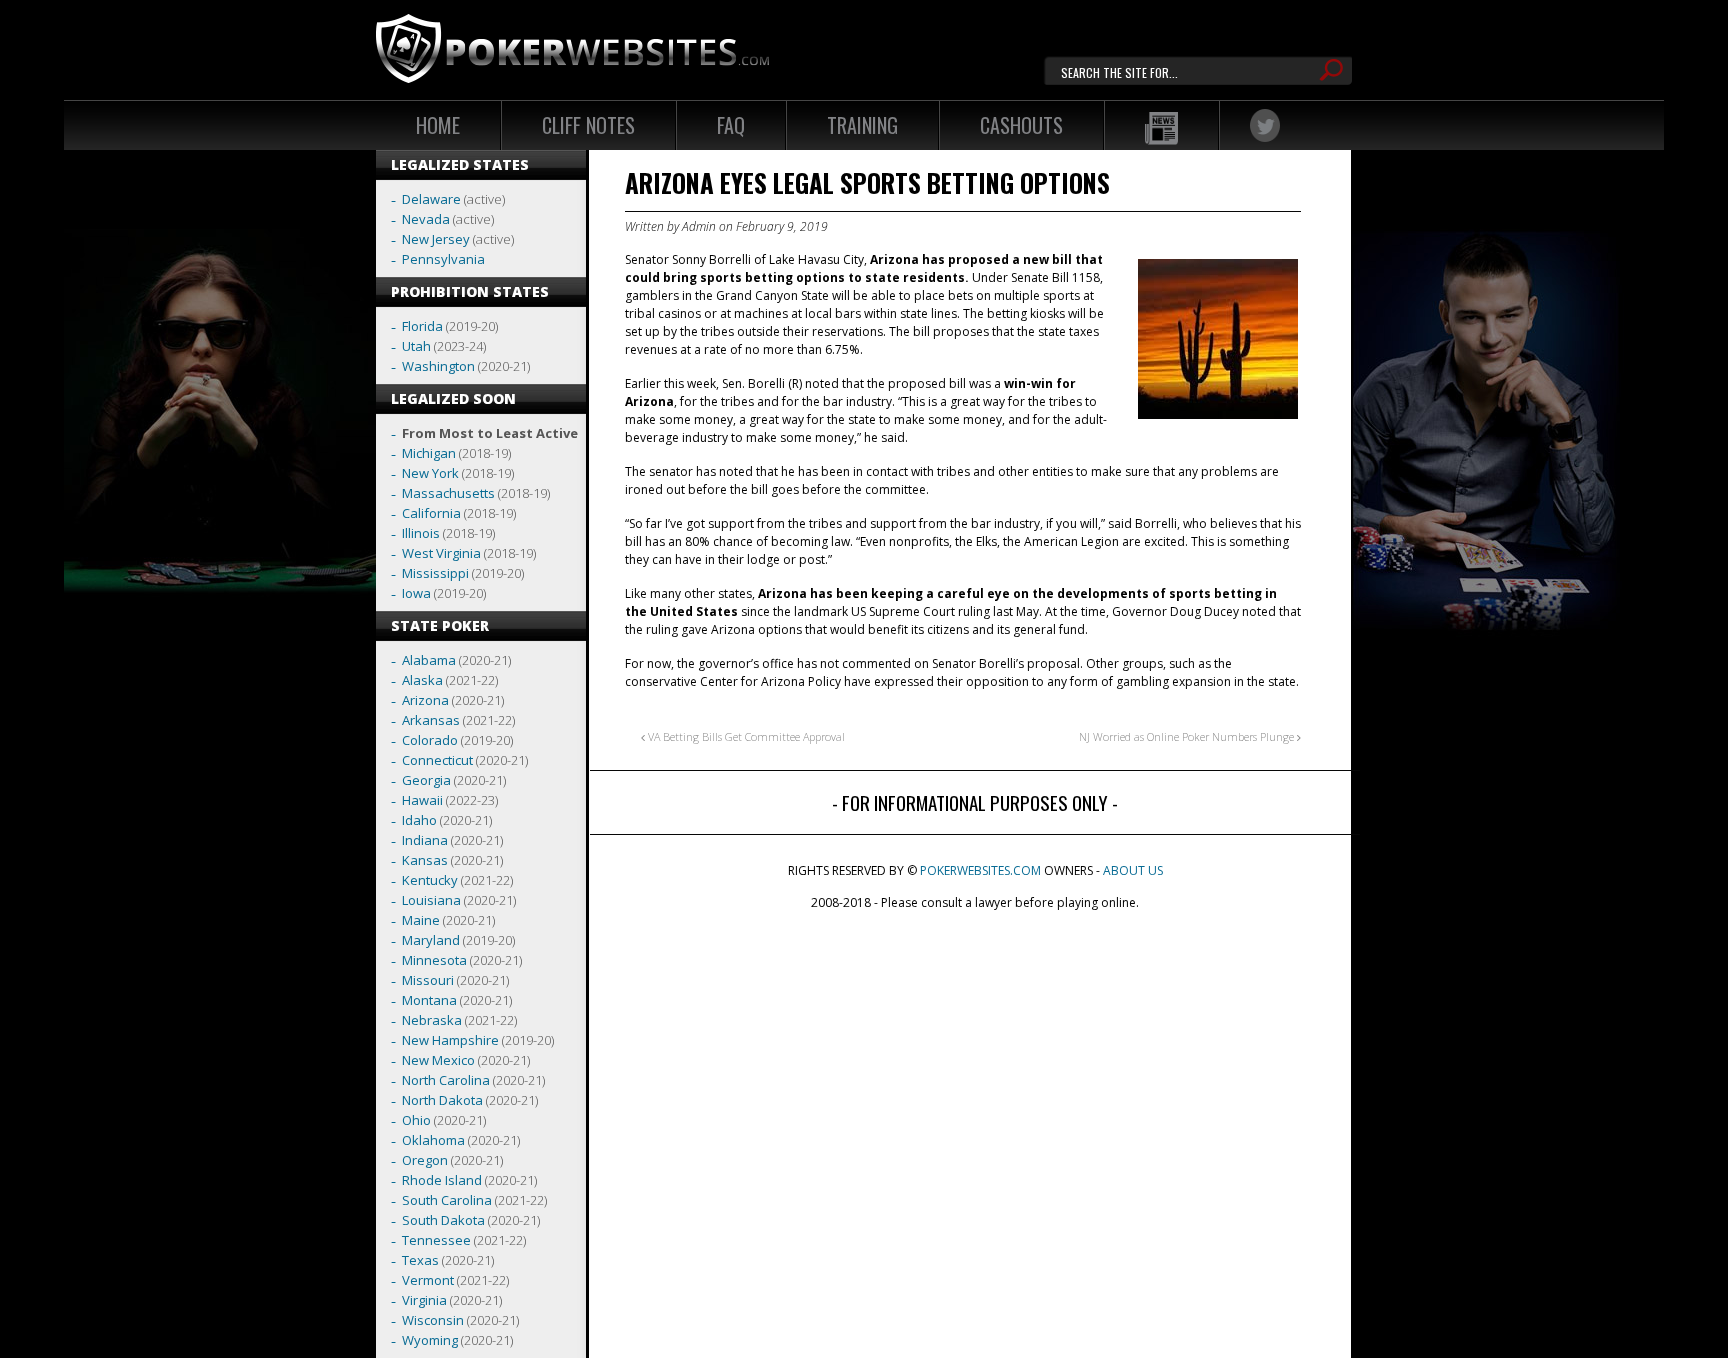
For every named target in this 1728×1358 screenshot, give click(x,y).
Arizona (425, 700)
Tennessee (436, 1240)
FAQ (731, 125)
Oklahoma (433, 1140)
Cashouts (1021, 125)
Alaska (422, 680)
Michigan (429, 453)
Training (862, 125)
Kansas (425, 860)
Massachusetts (448, 493)
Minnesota (434, 960)
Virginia (424, 1300)
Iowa (416, 593)
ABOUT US (1133, 870)
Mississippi (435, 573)
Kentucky (430, 880)
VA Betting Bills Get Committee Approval (745, 736)
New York (430, 473)
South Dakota (443, 1220)
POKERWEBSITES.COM (980, 870)
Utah (416, 346)
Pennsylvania (443, 259)
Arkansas (431, 720)
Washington (438, 366)
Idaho (419, 820)
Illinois (421, 533)
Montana (429, 1000)
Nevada (426, 219)
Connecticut (437, 760)
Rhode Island (442, 1180)
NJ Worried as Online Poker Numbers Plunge (1188, 736)
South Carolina (447, 1200)
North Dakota (442, 1100)
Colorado (430, 740)
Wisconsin (433, 1320)
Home (438, 125)
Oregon (425, 1160)
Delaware (431, 199)
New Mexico (438, 1060)
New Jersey (436, 239)
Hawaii (422, 800)
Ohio (416, 1120)
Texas (420, 1260)
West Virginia (441, 553)
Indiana (425, 840)
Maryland (431, 940)
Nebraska (432, 1020)
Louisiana (431, 900)
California (431, 513)
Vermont (428, 1280)
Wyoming (430, 1340)
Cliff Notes (588, 125)
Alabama (429, 660)
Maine (421, 920)
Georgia (426, 780)
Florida (422, 326)
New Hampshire (450, 1040)
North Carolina (446, 1080)
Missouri (428, 980)
